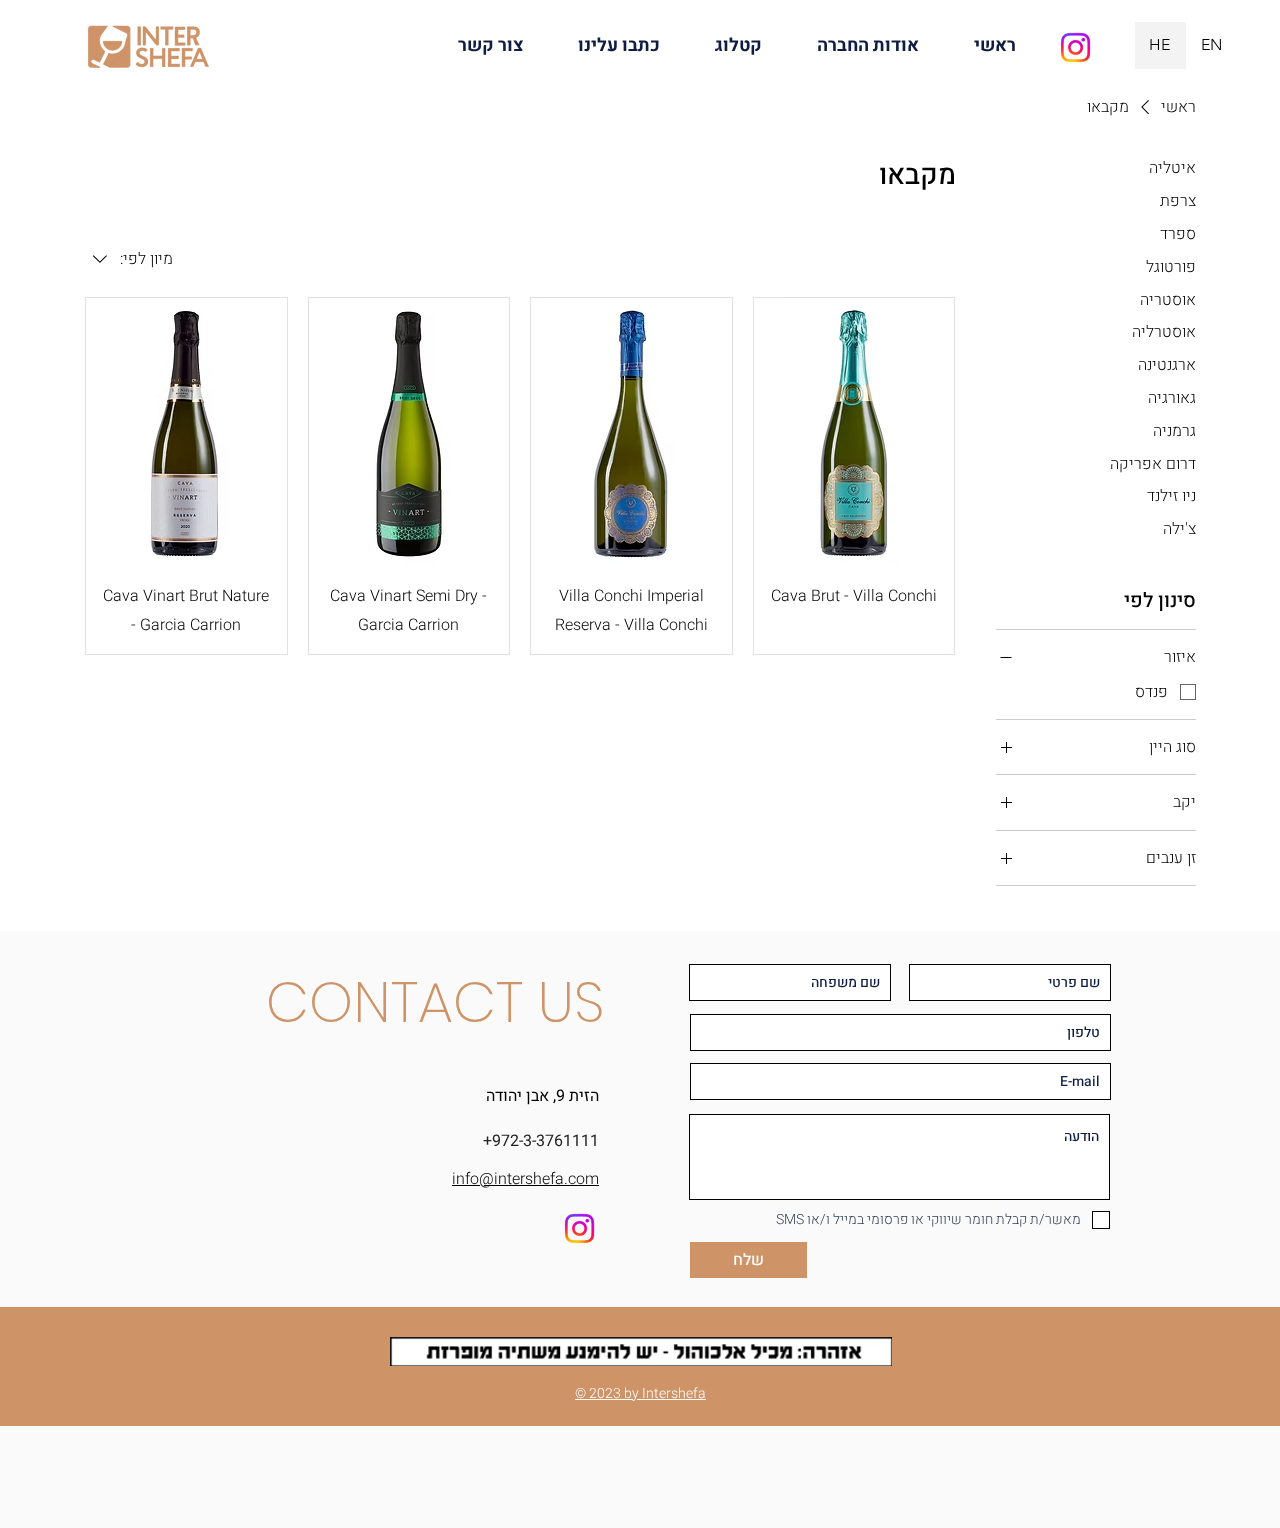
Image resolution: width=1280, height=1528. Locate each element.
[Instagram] (1075, 47)
